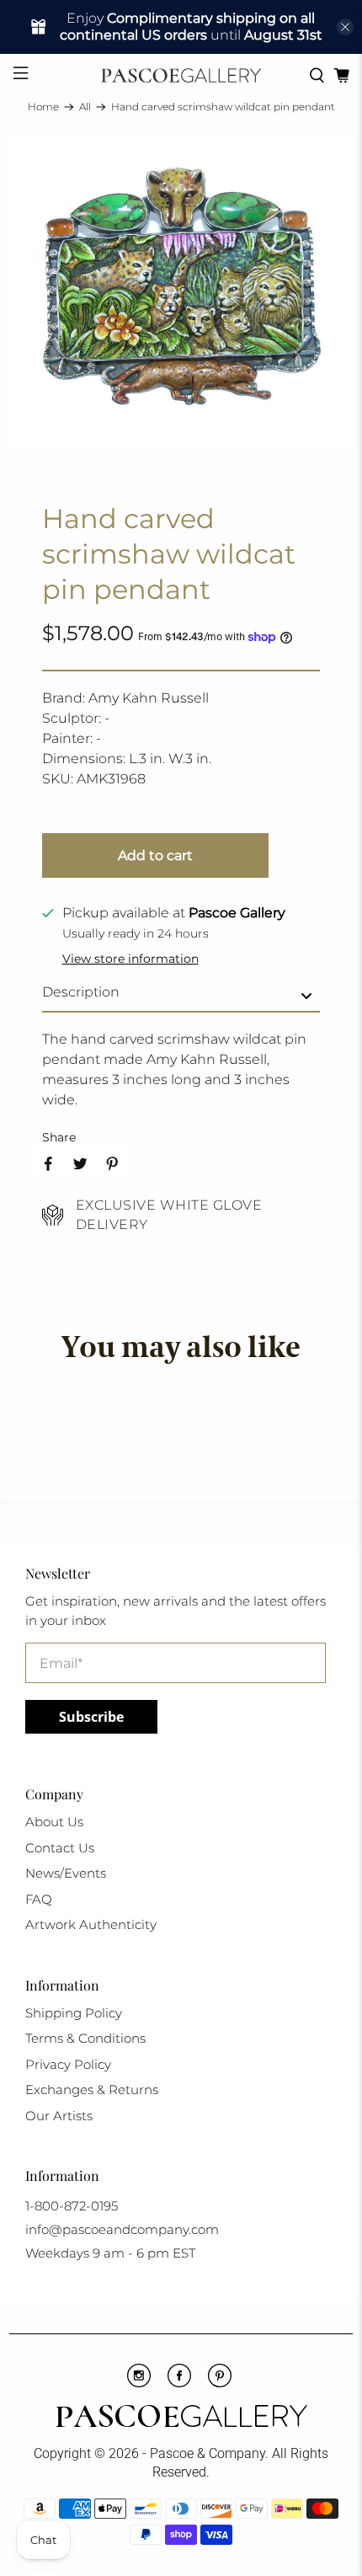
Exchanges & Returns (92, 2090)
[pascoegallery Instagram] (139, 2383)
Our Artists (59, 2116)
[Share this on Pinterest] (112, 1163)
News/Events (66, 1873)
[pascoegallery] (181, 75)
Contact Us (60, 1848)
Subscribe (91, 1717)
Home (43, 107)
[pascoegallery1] (181, 2418)
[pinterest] (220, 2383)
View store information (130, 959)
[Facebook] (179, 2383)
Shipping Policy (74, 2013)
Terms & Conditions (85, 2038)
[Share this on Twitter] (80, 1163)
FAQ (39, 1899)
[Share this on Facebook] (48, 1163)
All (85, 107)
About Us (54, 1822)
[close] (345, 27)
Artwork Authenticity (91, 1924)
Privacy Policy (68, 2064)
